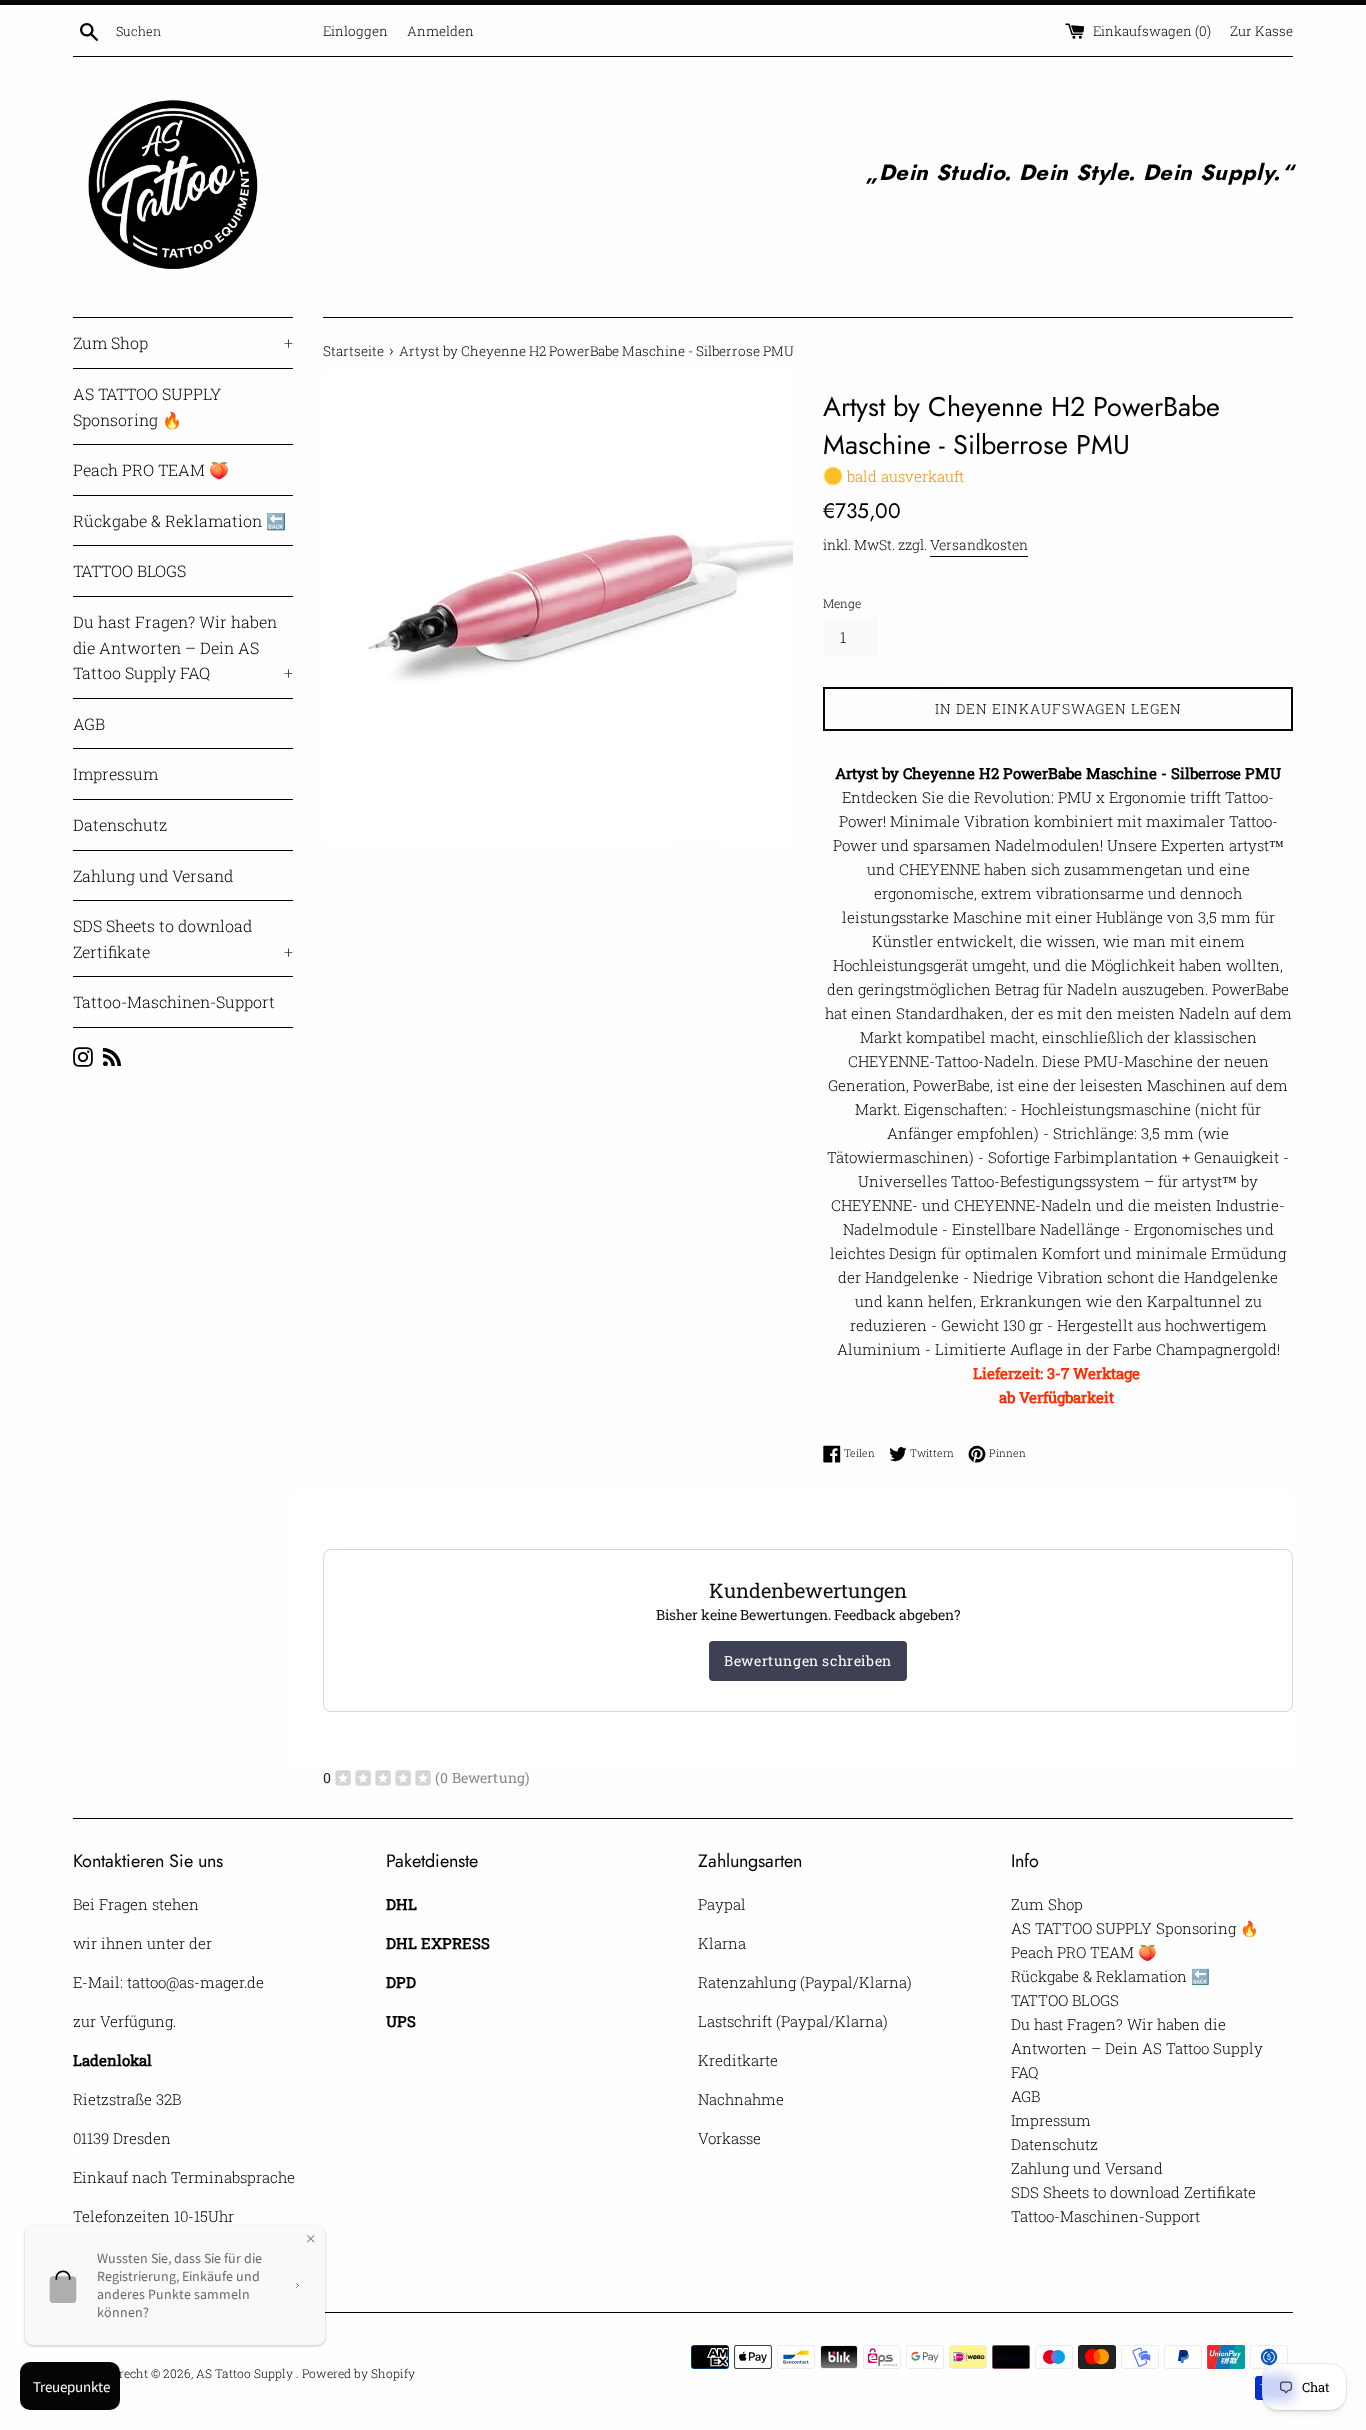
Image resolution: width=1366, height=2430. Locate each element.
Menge (842, 603)
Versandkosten (979, 544)
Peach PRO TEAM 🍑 (151, 469)
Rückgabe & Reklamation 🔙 (179, 520)
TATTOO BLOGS (129, 570)
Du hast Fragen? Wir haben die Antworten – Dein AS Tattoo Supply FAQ (183, 647)
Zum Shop (183, 342)
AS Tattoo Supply (246, 2373)
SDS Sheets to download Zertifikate (183, 938)
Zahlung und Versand (153, 875)
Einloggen (355, 31)
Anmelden (440, 31)
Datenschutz (120, 824)
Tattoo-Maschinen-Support (174, 1001)
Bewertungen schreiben (808, 1660)
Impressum (115, 773)
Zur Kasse (1261, 31)
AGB (89, 723)
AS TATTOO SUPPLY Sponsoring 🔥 (147, 406)
